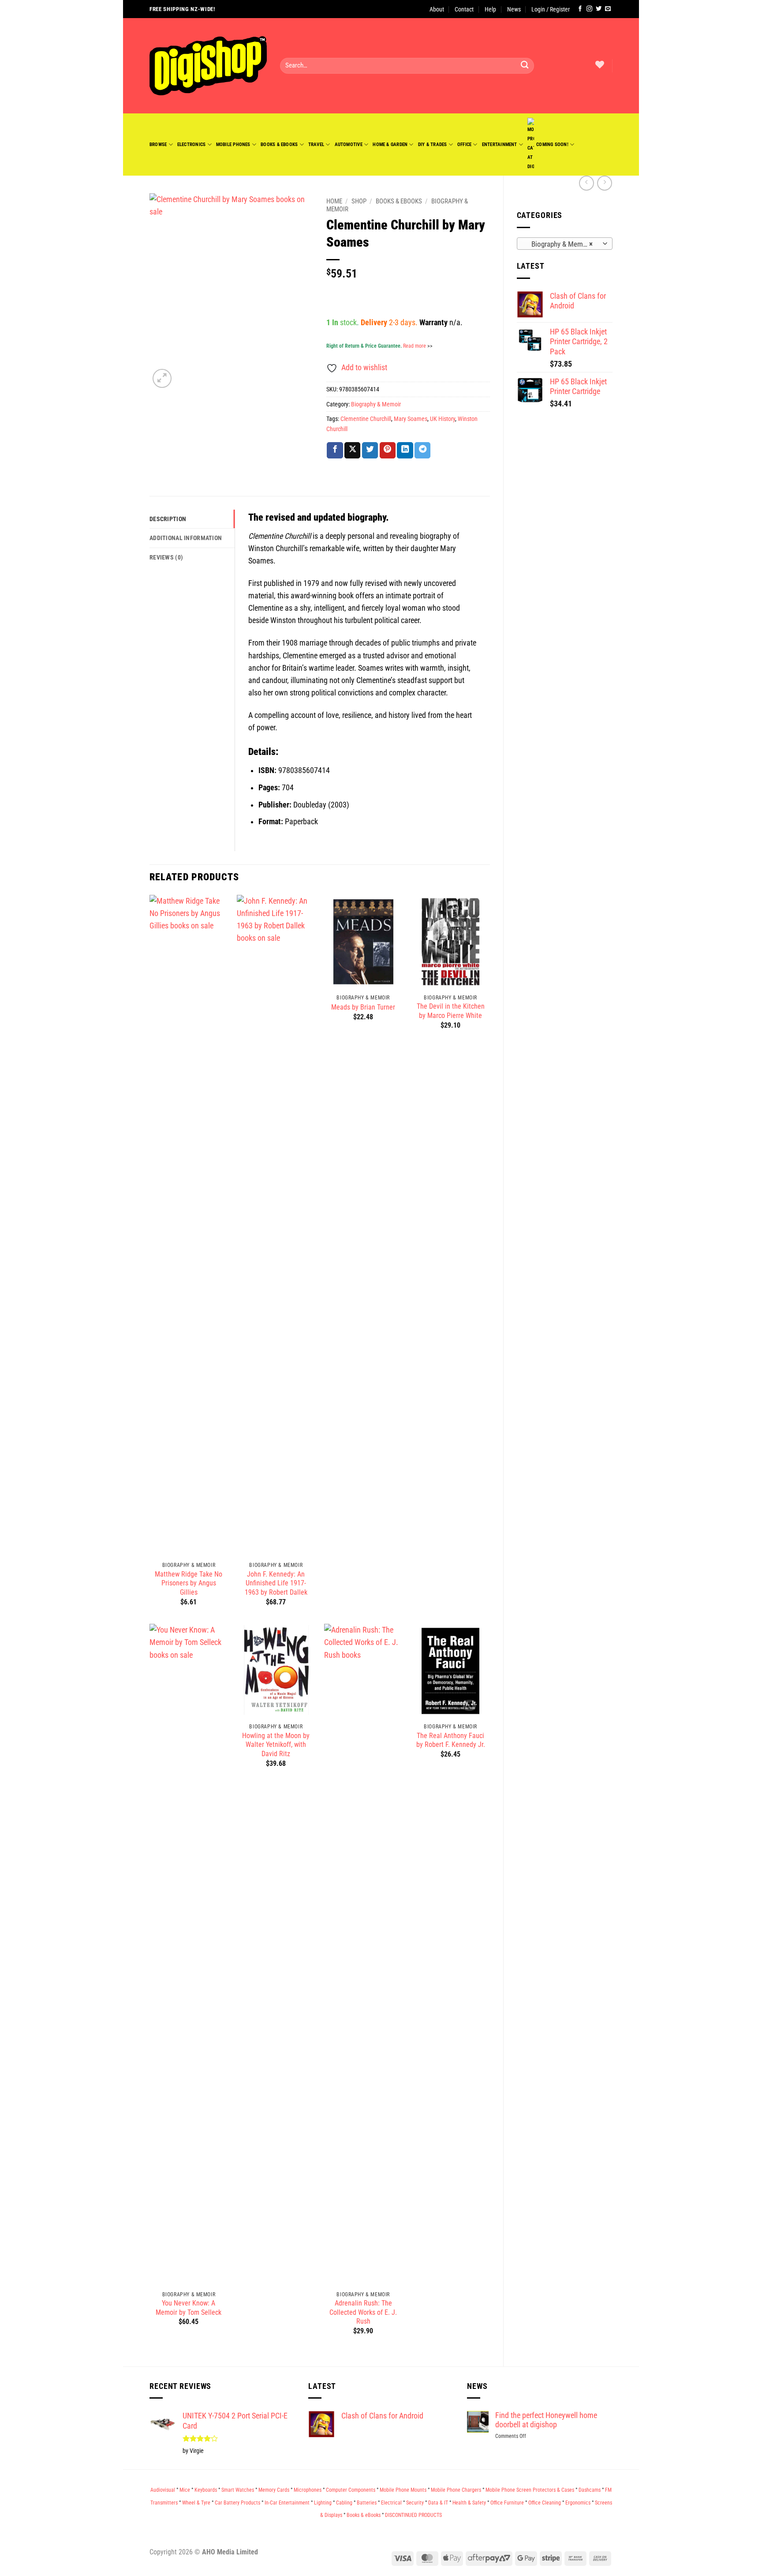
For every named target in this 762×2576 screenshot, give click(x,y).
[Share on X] (352, 450)
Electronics (192, 144)
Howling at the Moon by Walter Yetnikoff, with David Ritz (276, 1745)
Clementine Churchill (366, 419)
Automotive (349, 144)
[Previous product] (605, 183)
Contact (464, 9)
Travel (316, 144)
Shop (359, 201)
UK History (443, 419)
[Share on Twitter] (370, 450)
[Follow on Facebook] (580, 9)
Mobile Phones (233, 144)
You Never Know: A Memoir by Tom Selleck (189, 2308)
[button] (551, 9)
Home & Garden (390, 144)
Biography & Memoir (376, 404)
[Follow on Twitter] (599, 9)
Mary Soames (411, 419)
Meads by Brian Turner (363, 1007)
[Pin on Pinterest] (388, 450)
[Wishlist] (600, 64)
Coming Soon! (552, 144)
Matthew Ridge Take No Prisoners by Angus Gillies (189, 1583)
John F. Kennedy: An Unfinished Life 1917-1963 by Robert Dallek (276, 1583)
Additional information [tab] (186, 538)
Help (490, 9)
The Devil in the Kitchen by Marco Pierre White (451, 1011)
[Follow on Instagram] (589, 9)
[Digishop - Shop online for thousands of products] (208, 66)
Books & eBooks (279, 144)
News (514, 9)
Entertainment (500, 144)
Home (334, 201)
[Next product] (586, 183)
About (437, 9)
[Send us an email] (608, 9)
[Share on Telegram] (422, 450)
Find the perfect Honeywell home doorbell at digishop (546, 2420)
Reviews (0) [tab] (166, 557)
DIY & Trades (433, 144)
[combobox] (565, 244)
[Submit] (525, 66)
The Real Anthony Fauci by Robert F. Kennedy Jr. (451, 1740)
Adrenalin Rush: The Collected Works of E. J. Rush (363, 2312)
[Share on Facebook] (335, 450)
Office (464, 144)
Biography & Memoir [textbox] (559, 244)
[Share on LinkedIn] (405, 450)
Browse (158, 144)
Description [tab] (168, 519)
